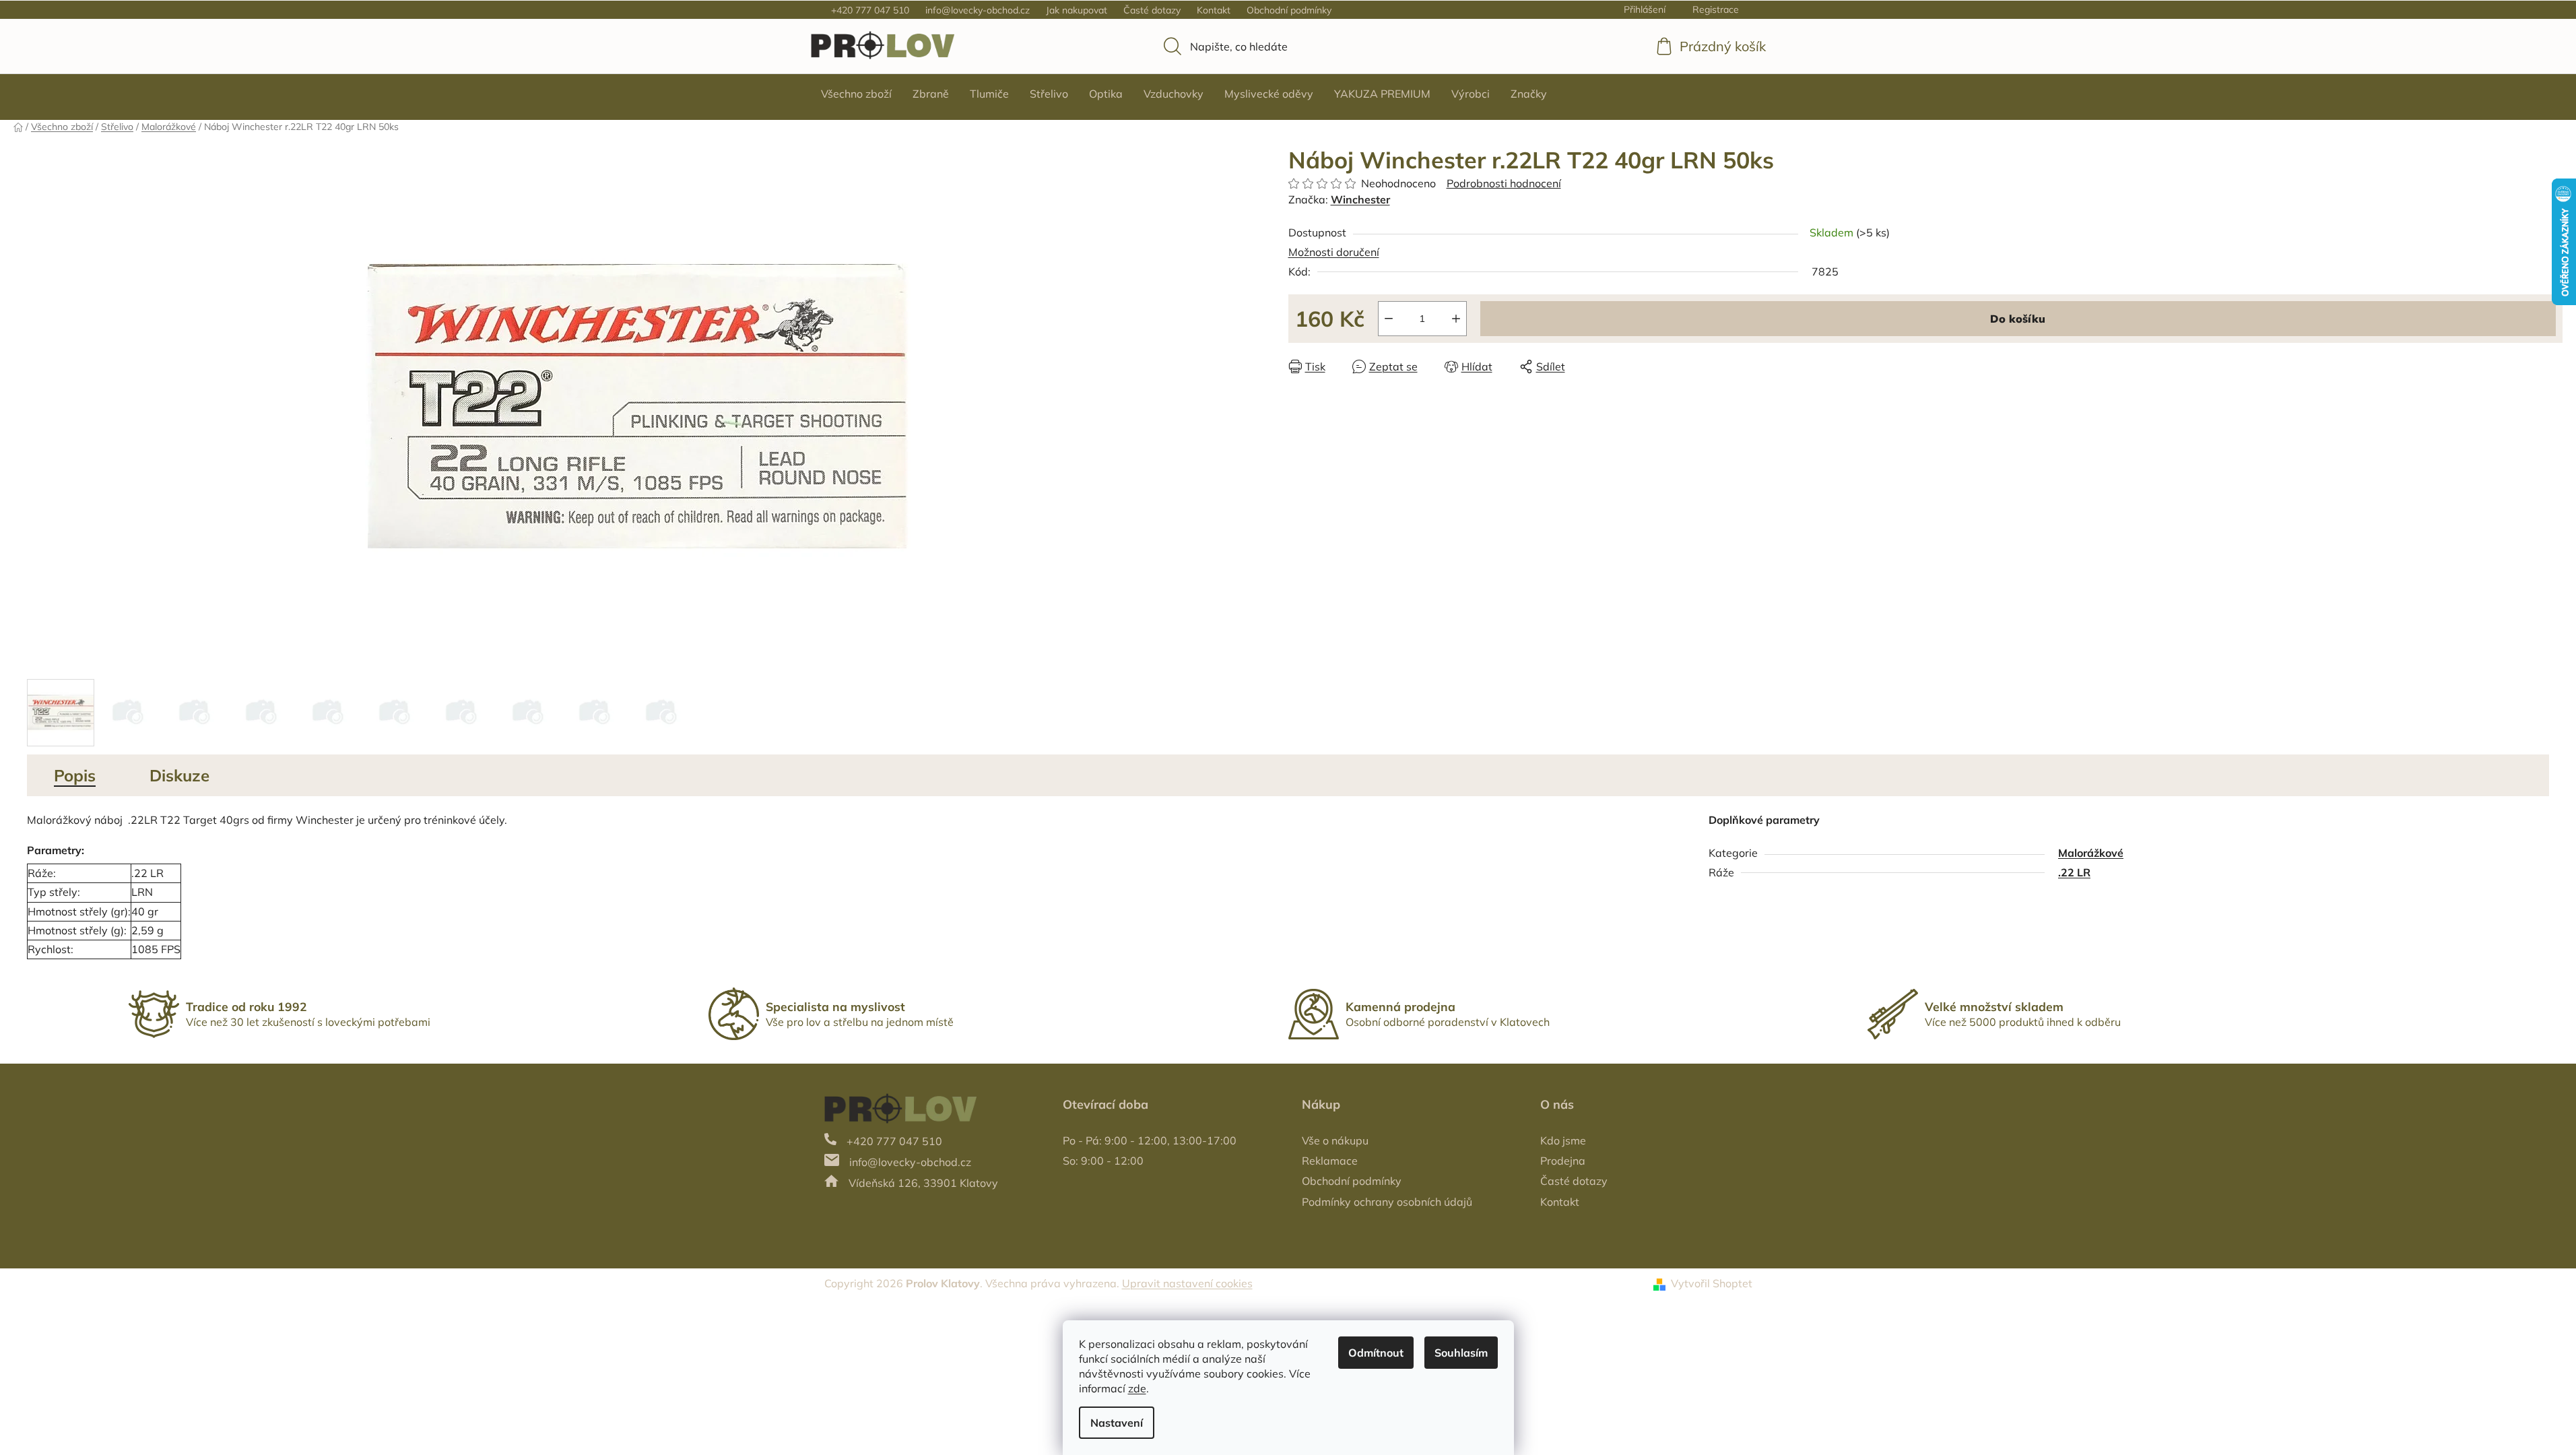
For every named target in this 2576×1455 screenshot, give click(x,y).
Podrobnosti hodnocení (1504, 183)
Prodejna (1563, 1161)
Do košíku (2018, 319)
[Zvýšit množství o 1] (1456, 319)
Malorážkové (2091, 853)
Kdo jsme (1563, 1140)
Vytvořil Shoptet (1712, 1283)
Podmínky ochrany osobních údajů (1387, 1202)
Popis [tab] (75, 775)
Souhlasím (1461, 1353)
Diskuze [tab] (179, 775)
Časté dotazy (1152, 10)
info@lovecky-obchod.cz (978, 10)
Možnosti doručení (1334, 252)
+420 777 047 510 (870, 10)
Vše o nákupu (1335, 1140)
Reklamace (1330, 1161)
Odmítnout (1376, 1353)
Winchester (1360, 199)
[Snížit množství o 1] (1389, 319)
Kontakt (1214, 10)
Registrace (1716, 9)
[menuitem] (856, 94)
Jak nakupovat (1077, 10)
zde (1137, 1388)
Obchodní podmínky (1289, 10)
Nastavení (1117, 1423)
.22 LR (2074, 872)
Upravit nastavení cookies (1187, 1283)
